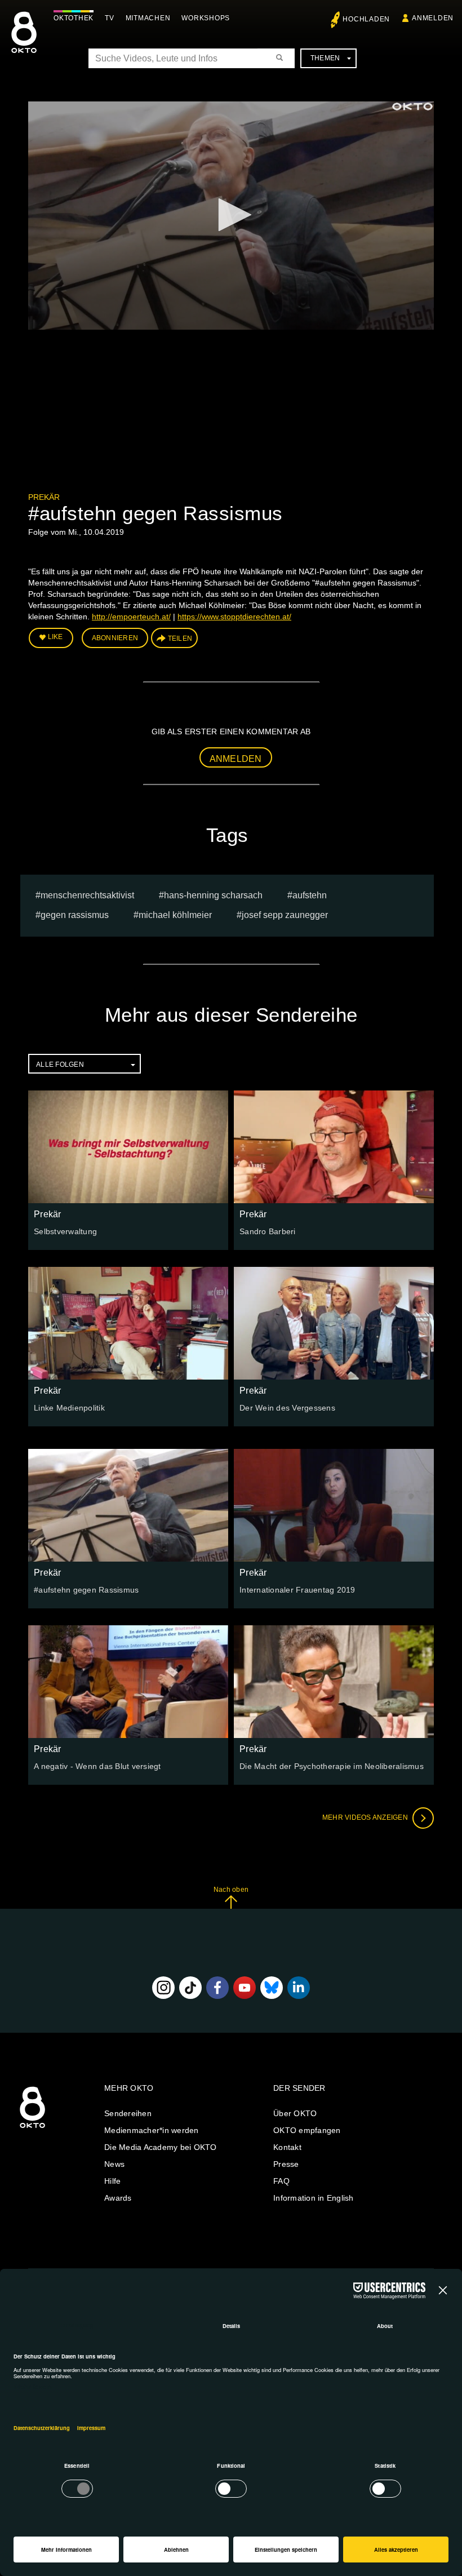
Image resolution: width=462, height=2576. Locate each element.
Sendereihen (128, 2113)
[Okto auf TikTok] (190, 1988)
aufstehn (310, 895)
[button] (231, 215)
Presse (286, 2164)
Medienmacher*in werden (152, 2130)
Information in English (314, 2198)
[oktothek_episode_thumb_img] (128, 1147)
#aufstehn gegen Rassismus (86, 1590)
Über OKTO (295, 2113)
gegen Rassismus (75, 915)
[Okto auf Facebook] (217, 1988)
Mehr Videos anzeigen (366, 1817)
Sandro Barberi (268, 1231)
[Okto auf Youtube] (245, 1988)
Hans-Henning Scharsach (213, 895)
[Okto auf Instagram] (163, 1988)
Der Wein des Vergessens (287, 1408)
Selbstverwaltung (65, 1231)
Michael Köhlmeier (175, 915)
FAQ (281, 2181)
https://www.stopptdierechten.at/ (234, 617)
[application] (231, 216)
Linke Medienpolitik (69, 1408)
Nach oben (231, 1890)
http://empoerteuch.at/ (131, 617)
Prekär (44, 497)
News (114, 2164)
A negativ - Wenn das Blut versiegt (97, 1766)
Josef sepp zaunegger (285, 915)
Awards (118, 2198)
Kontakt (287, 2147)
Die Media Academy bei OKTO (161, 2147)
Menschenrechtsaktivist (87, 895)
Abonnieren (115, 638)
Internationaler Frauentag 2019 (297, 1590)
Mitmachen (148, 18)
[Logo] (412, 107)
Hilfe (112, 2181)
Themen (325, 58)
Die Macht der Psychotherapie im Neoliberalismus (332, 1766)
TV (110, 18)
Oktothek (74, 18)
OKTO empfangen (307, 2130)
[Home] (32, 2129)
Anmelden (236, 759)
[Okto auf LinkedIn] (299, 1988)
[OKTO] (24, 42)
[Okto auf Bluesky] (272, 1988)
